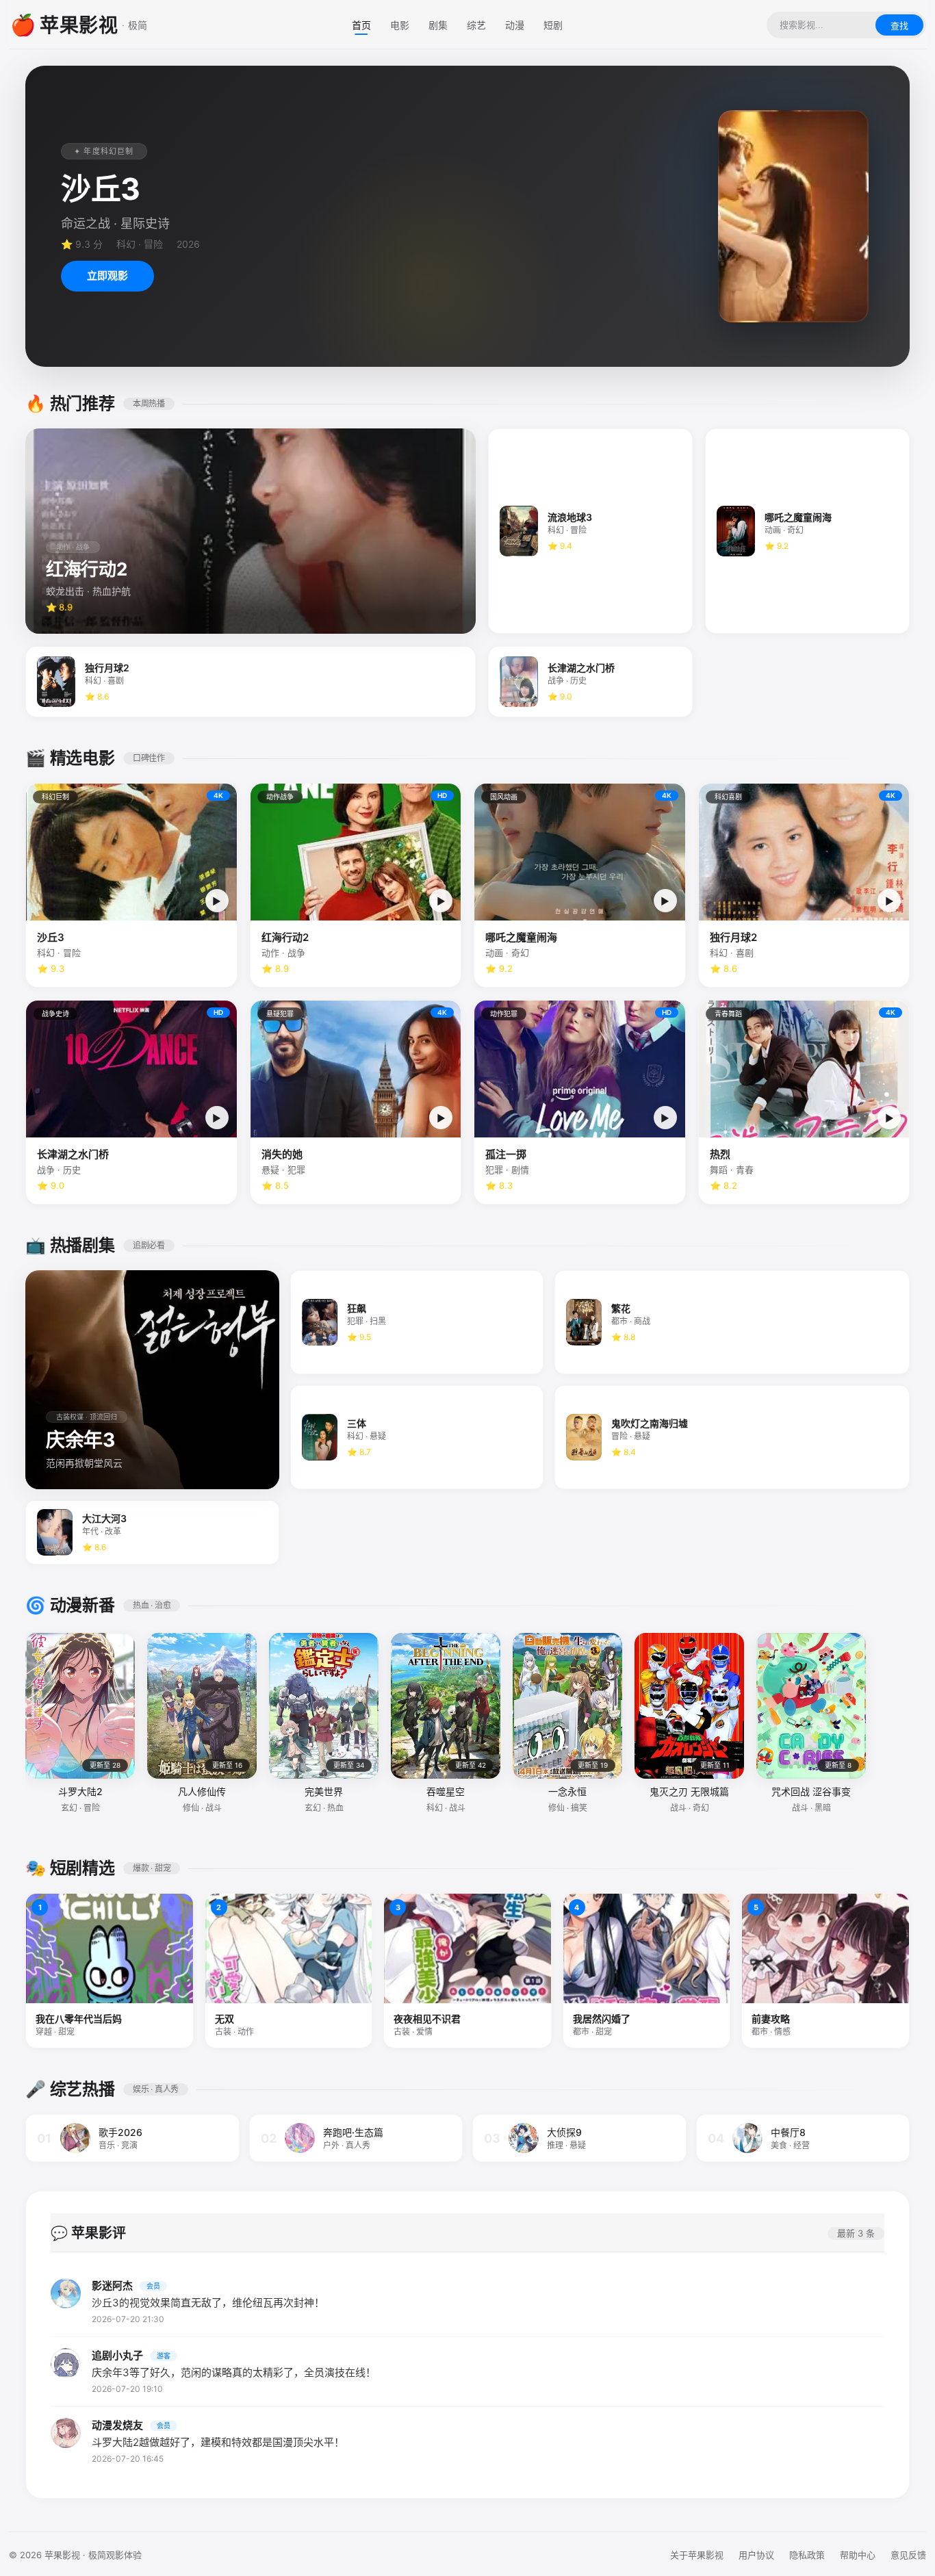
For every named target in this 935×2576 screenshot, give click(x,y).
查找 (899, 26)
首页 (361, 25)
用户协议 (756, 2555)
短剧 (553, 25)
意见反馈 (908, 2555)
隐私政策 (807, 2555)
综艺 (476, 25)
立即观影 (107, 275)
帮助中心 (858, 2555)
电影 (400, 25)
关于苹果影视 (697, 2555)
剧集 (438, 25)
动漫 (515, 25)
